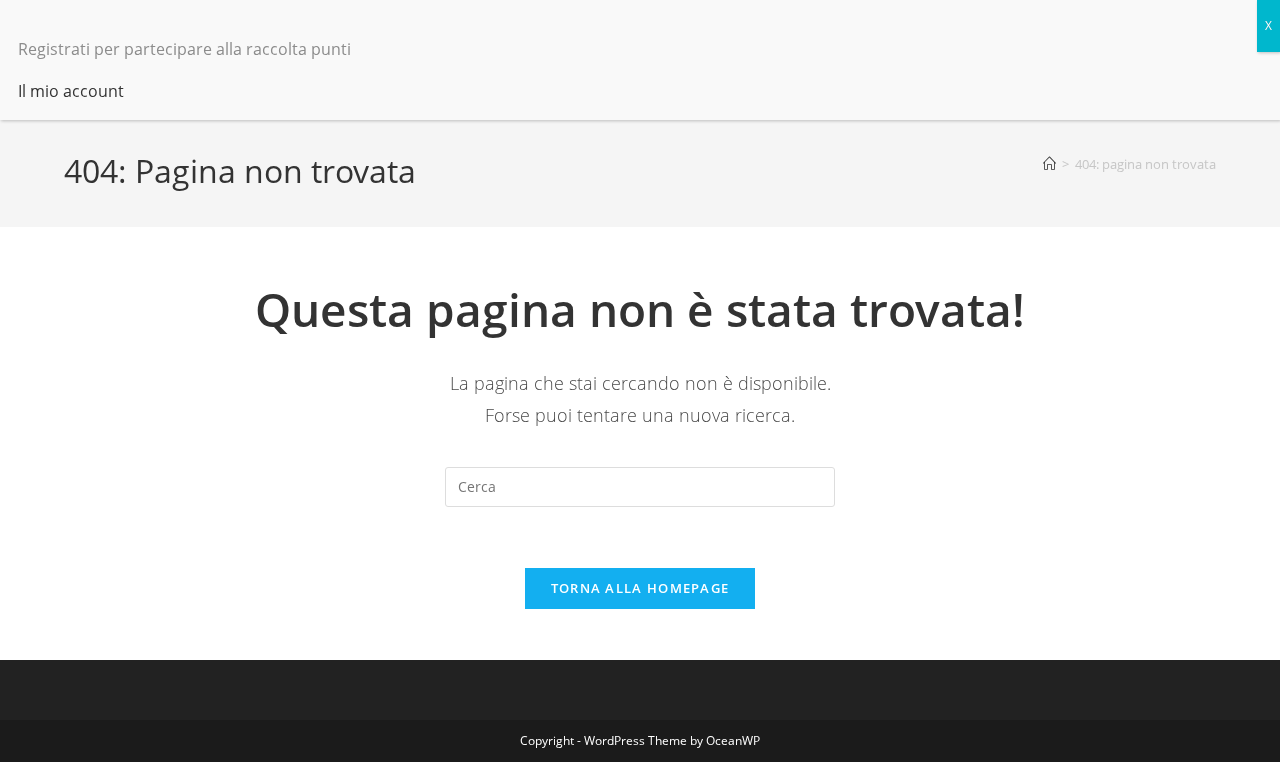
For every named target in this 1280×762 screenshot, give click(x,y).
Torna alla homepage (640, 588)
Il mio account (71, 91)
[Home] (1049, 164)
